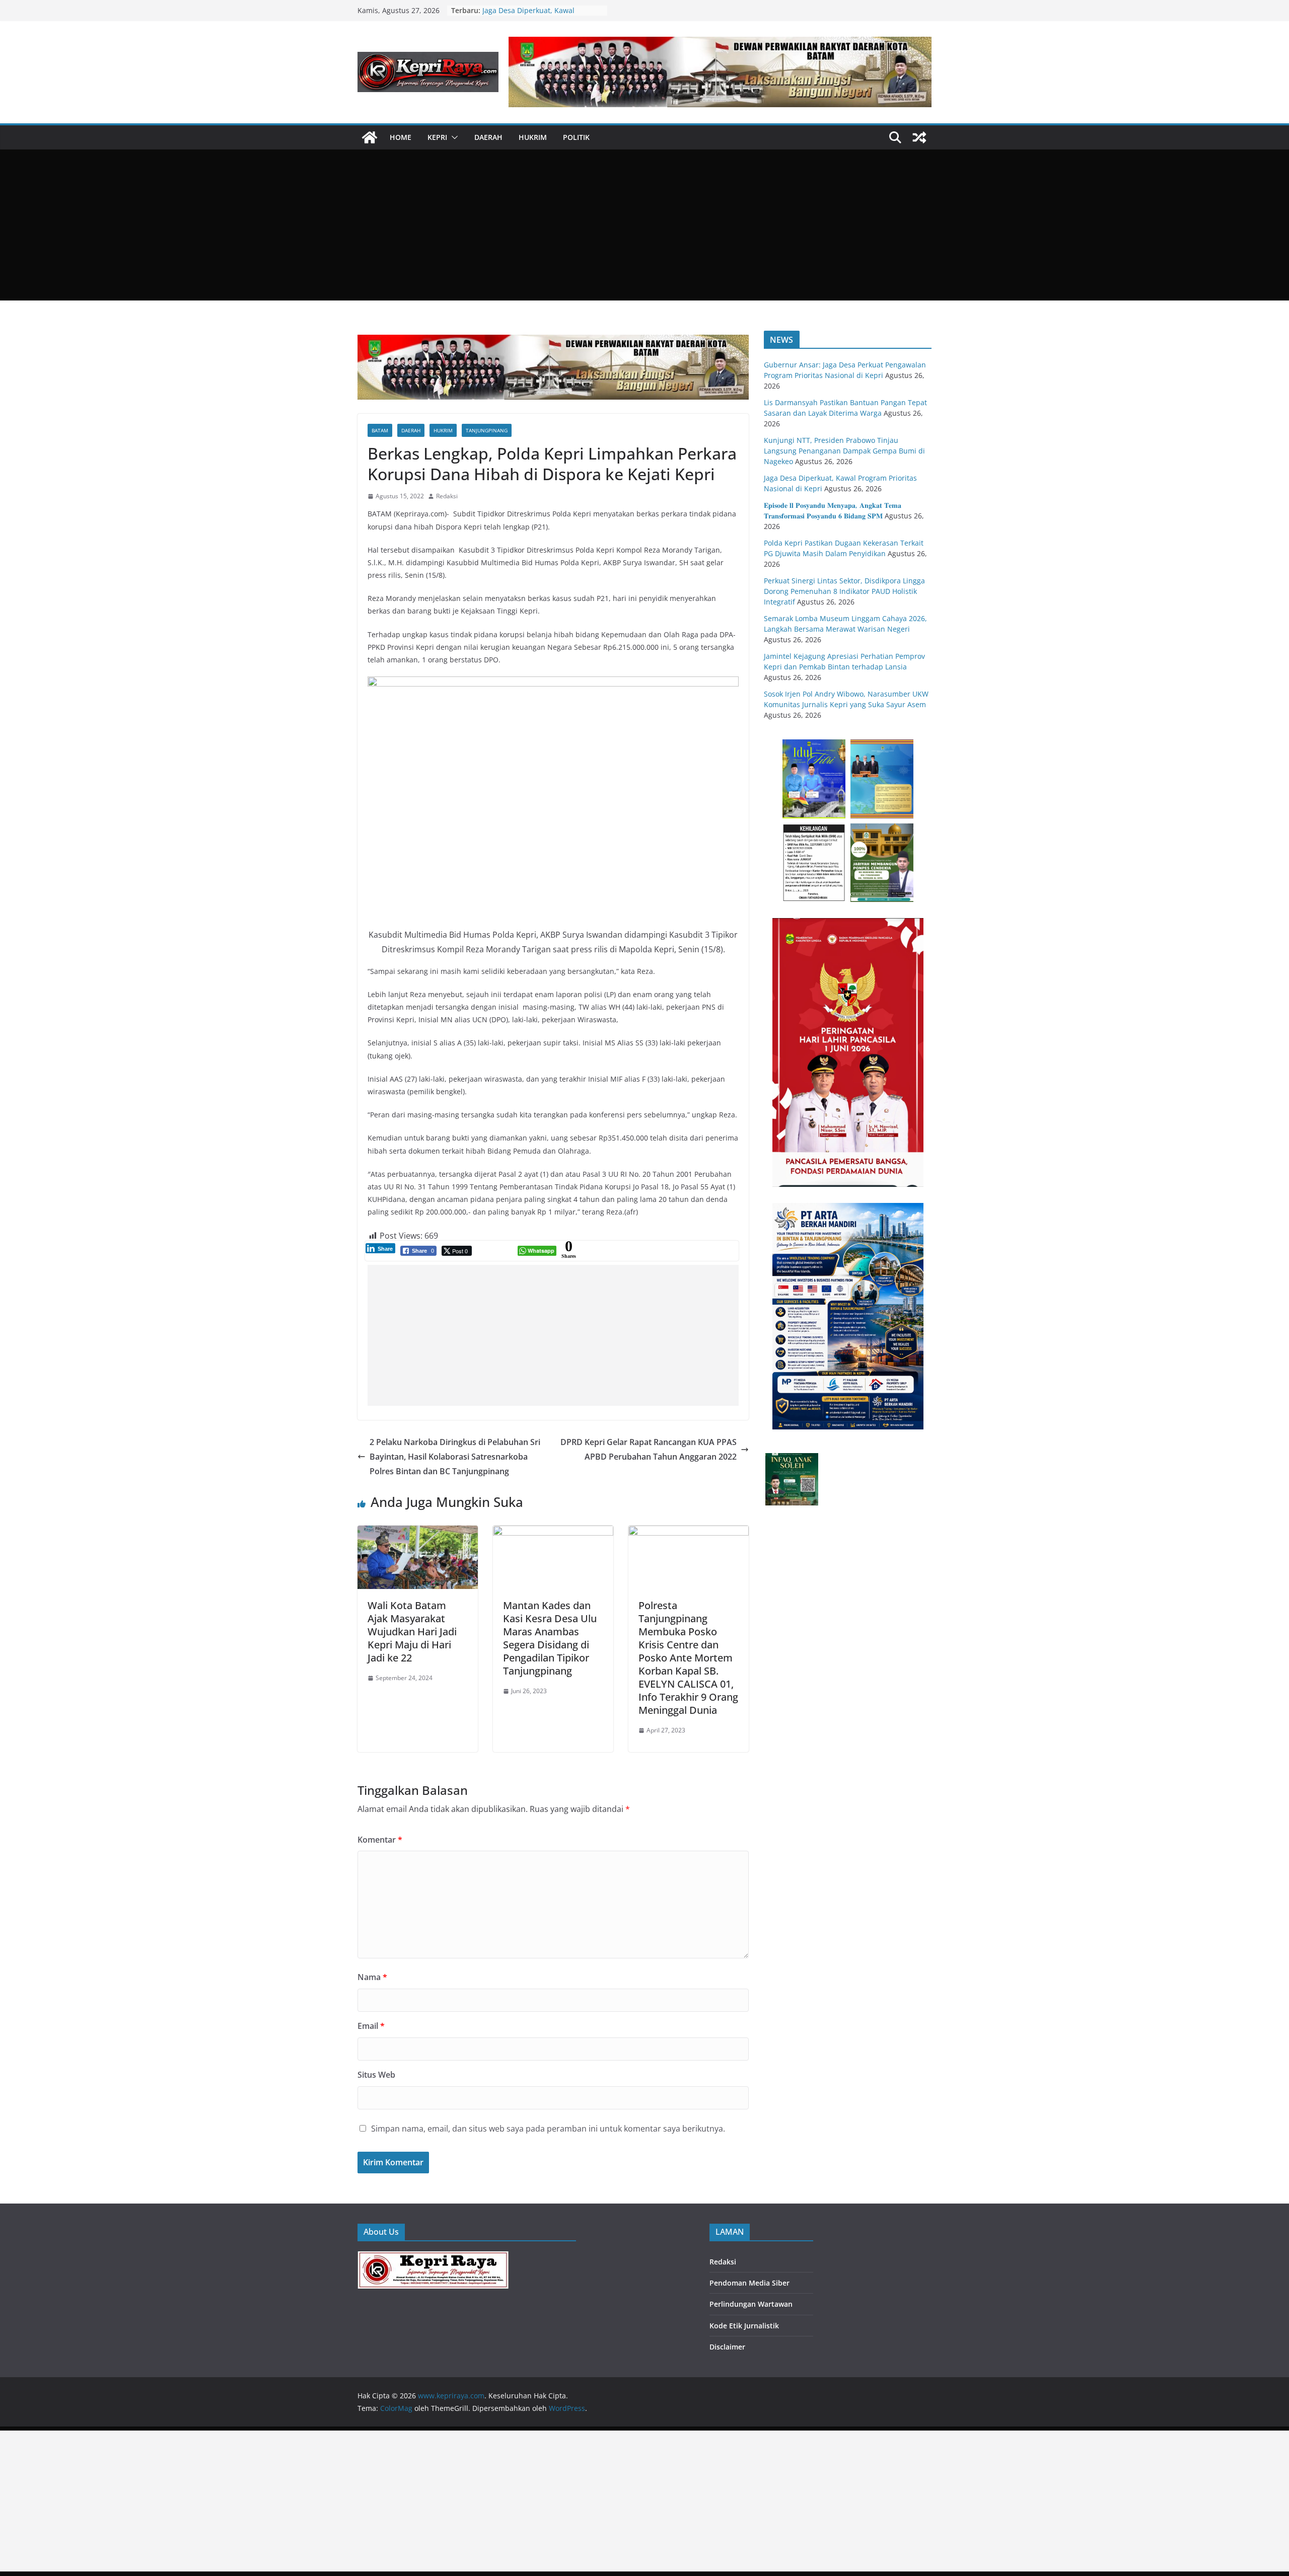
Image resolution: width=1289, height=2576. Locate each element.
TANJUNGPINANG (487, 430)
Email (371, 2026)
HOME (401, 137)
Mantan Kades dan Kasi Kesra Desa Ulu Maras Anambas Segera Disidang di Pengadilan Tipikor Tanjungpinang (550, 1638)
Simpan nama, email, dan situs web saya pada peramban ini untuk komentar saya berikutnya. (548, 2129)
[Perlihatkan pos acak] (919, 137)
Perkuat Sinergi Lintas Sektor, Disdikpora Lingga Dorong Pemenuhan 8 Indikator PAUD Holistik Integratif (844, 591)
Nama (372, 1977)
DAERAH (488, 137)
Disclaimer (727, 2347)
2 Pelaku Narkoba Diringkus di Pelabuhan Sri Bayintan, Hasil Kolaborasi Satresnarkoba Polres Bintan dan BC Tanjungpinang (455, 1457)
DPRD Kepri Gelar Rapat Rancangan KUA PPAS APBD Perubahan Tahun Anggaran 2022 (649, 1449)
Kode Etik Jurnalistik (744, 2326)
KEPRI (437, 137)
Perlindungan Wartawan (751, 2304)
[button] (453, 137)
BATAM (380, 430)
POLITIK (576, 137)
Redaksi (447, 496)
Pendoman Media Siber (749, 2283)
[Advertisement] (644, 225)
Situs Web (376, 2075)
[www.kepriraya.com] (370, 137)
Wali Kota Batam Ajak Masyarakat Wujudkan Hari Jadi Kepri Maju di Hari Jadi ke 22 (412, 1632)
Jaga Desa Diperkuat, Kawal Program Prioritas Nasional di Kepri (542, 15)
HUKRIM (533, 137)
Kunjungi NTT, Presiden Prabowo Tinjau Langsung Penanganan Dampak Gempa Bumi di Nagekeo (844, 451)
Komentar (380, 1840)
